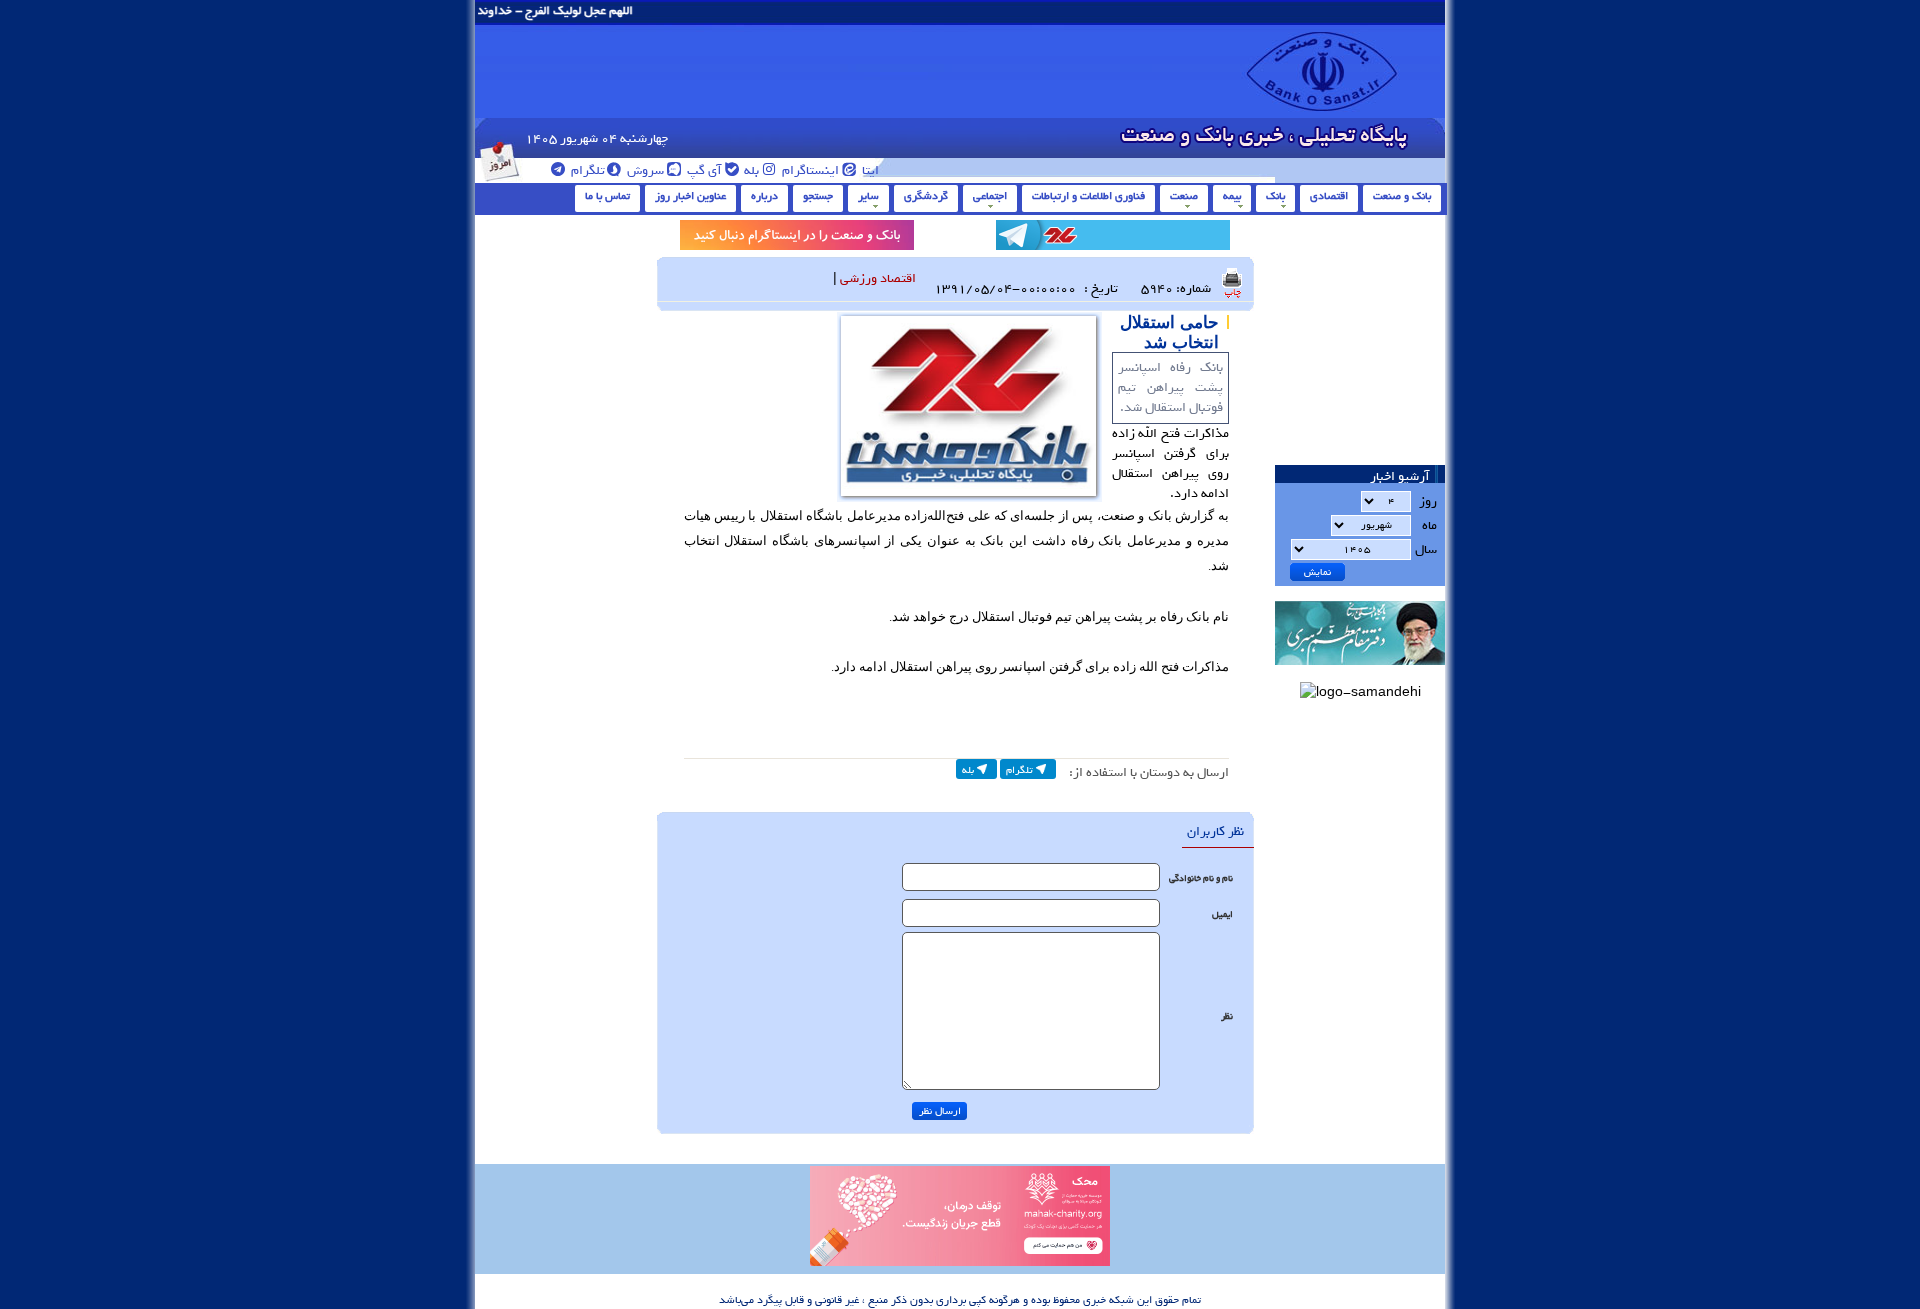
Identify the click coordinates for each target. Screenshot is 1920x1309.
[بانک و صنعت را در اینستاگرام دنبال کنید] (797, 238)
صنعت (1184, 196)
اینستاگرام (809, 170)
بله (750, 170)
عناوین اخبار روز (690, 196)
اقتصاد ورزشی (878, 278)
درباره (764, 196)
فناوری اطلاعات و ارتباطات (1088, 196)
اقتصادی (1329, 196)
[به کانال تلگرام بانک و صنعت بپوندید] (1113, 238)
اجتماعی (990, 196)
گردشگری (926, 196)
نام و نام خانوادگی (1201, 878)
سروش (644, 170)
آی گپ (703, 170)
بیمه (1232, 196)
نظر (1227, 1016)
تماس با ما (607, 196)
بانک (1275, 196)
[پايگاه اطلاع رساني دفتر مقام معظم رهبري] (1360, 671)
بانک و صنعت (1402, 196)
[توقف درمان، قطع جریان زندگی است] (960, 1263)
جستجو (818, 196)
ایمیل (1222, 914)
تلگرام (586, 170)
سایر (868, 196)
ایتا (869, 170)
